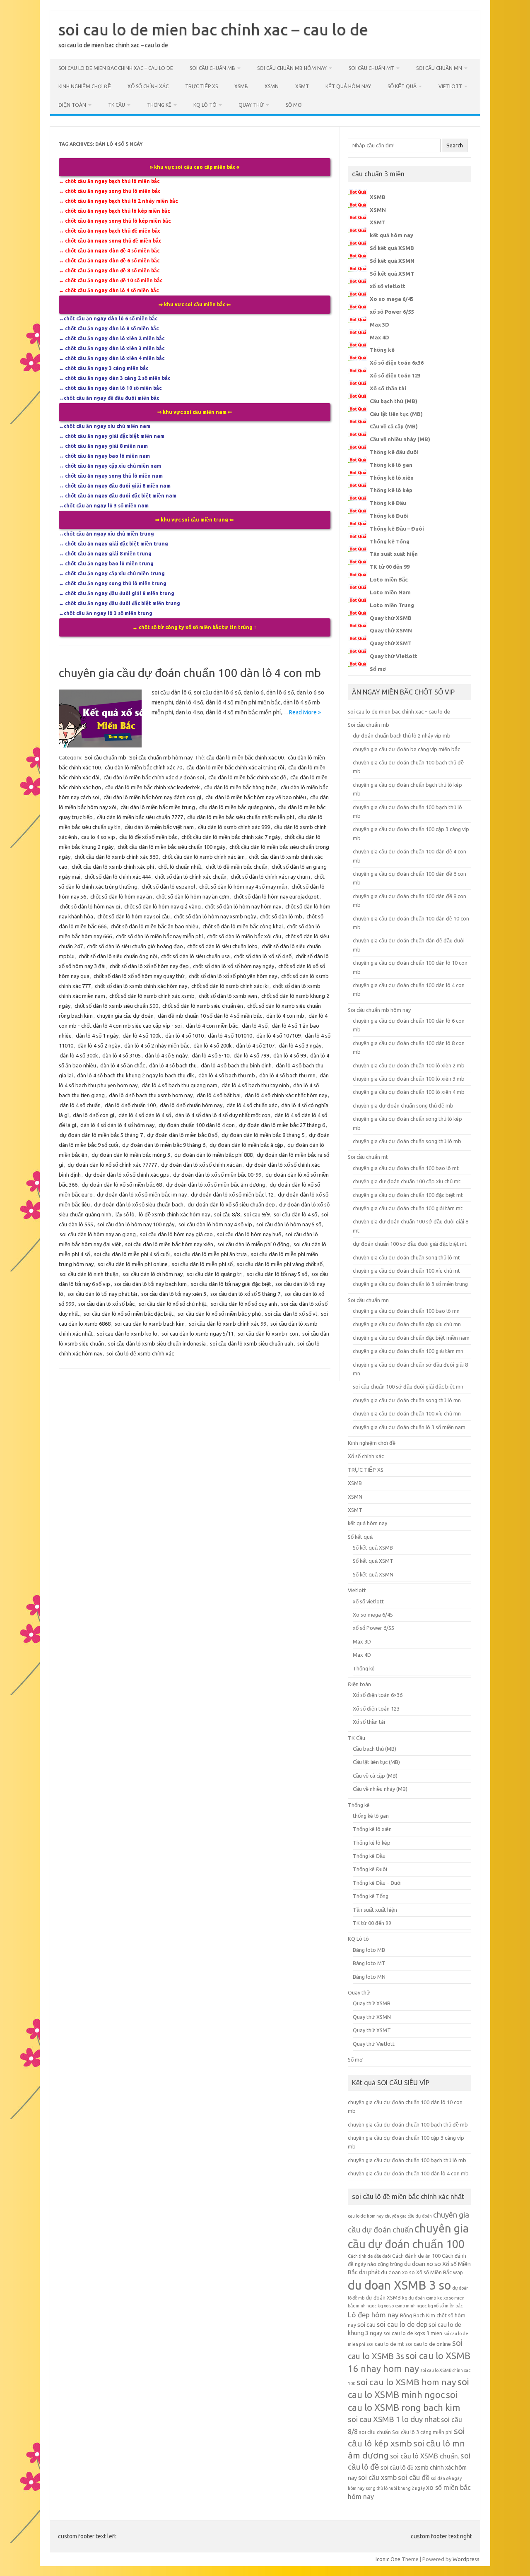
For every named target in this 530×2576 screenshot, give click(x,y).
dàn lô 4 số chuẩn (80, 1105)
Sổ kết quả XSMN (392, 261)
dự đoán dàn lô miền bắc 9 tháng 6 (164, 1145)
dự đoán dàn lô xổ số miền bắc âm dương (216, 1185)
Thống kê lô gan (391, 465)
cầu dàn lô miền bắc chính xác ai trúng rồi (235, 767)
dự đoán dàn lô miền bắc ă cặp (246, 1145)
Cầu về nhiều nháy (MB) (400, 439)
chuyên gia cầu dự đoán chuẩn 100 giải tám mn (408, 1351)
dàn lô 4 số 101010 (230, 1036)
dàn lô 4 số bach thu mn (287, 1075)
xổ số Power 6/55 (392, 312)
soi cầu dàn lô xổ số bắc (106, 1304)
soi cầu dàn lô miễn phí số (202, 1264)
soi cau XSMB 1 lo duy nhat (394, 2419)
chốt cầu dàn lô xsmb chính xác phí (113, 867)
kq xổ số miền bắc (445, 2306)
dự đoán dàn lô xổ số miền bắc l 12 (232, 1194)
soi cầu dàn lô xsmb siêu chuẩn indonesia (157, 1343)
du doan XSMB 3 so (399, 2285)
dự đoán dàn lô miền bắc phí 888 (213, 1155)
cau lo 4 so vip (98, 837)
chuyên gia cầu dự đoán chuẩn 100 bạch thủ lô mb (407, 2160)
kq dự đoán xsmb (419, 2298)
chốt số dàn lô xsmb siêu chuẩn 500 (116, 1006)
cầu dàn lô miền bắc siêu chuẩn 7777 (140, 817)
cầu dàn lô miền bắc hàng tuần (240, 787)
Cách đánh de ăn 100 (416, 2256)
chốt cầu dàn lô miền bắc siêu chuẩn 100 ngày (171, 847)
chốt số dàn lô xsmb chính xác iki (230, 986)
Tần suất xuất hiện (394, 554)
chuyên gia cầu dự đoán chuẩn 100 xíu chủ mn (407, 1413)
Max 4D (379, 337)
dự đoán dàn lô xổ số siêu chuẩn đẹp (231, 1204)
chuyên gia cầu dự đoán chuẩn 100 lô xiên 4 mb (409, 1092)
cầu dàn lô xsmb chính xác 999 (234, 827)
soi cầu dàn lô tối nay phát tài (102, 1294)
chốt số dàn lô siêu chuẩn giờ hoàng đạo (135, 946)
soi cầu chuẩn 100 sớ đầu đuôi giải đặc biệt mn (408, 1387)
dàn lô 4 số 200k (213, 1045)
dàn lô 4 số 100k (142, 1036)
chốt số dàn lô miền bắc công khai (243, 926)
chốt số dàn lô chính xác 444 (118, 877)
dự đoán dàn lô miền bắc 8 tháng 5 (263, 1135)
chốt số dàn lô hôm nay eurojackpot (276, 896)
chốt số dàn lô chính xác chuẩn (191, 877)
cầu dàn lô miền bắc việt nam (159, 827)
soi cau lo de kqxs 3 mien (413, 2333)
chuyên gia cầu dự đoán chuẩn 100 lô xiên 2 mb (409, 1065)
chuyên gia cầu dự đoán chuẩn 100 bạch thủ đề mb (408, 2124)
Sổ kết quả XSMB (392, 248)
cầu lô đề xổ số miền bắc (148, 837)
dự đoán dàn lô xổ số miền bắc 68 (122, 1185)
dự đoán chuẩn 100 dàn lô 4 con (197, 1125)
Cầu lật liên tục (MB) (396, 414)
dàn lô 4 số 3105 (122, 1055)
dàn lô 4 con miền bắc (212, 1026)
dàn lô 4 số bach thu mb (227, 1075)
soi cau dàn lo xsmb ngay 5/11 (198, 1334)
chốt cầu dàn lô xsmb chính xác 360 (116, 857)
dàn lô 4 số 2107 (255, 1045)
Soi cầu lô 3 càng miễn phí (422, 2432)
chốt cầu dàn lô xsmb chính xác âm (204, 857)
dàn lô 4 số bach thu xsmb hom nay (151, 1095)
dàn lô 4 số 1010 (184, 1036)
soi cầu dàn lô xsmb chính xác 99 (228, 1324)
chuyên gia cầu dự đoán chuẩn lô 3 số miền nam (409, 1427)
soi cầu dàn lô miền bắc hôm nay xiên (169, 1244)
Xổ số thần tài (388, 388)
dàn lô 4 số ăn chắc (123, 1065)
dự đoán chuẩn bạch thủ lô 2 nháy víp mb (402, 735)
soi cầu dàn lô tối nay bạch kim (151, 1284)
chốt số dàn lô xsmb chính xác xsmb (152, 996)
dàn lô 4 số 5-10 (211, 1055)
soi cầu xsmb (377, 2477)
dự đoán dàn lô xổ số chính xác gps (127, 1175)
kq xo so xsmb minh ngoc (402, 2306)
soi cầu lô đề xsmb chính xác (140, 1353)
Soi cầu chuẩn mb (212, 68)
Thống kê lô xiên (392, 478)
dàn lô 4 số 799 (251, 1055)
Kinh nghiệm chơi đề (85, 86)
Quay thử (251, 105)
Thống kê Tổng (390, 541)
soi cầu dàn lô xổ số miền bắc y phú (219, 1314)
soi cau (366, 2325)
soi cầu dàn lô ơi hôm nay (153, 1274)
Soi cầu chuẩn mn (439, 68)
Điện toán (72, 105)
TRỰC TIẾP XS (201, 86)
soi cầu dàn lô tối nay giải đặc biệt (231, 1284)
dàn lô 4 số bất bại (219, 1095)
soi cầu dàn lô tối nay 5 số (277, 1274)
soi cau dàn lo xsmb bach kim (150, 1324)
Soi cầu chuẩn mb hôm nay (292, 68)
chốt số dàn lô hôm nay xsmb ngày (215, 916)
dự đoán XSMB (383, 2297)
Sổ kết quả (402, 86)
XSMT (302, 86)
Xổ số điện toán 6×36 (378, 1695)
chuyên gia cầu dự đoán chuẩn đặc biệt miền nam (411, 1338)
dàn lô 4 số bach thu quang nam (179, 1085)
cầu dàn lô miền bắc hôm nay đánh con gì (152, 797)
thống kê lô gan (371, 1816)
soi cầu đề (414, 2477)
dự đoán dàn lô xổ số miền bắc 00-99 (217, 1175)
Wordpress (466, 2559)
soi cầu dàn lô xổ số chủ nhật (173, 1304)
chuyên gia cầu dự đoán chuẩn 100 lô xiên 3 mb (409, 1079)
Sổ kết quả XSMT (392, 274)
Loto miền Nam (390, 592)
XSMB (241, 86)
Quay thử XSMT (391, 643)
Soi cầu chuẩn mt (371, 68)
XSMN (272, 86)
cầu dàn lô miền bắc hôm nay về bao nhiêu (256, 797)
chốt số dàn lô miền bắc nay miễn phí (159, 936)
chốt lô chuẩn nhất (180, 867)
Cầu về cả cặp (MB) (394, 426)
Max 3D (379, 324)
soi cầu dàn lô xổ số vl (291, 1314)
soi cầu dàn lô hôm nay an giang (98, 1234)
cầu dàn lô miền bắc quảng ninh (237, 807)
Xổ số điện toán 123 (395, 375)
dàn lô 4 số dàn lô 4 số (145, 1115)
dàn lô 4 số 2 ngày (99, 1045)
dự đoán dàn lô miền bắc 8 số (182, 1135)
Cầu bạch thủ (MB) (394, 401)
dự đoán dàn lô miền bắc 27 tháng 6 (282, 1125)
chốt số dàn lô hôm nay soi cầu (134, 916)
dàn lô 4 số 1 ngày (97, 1036)
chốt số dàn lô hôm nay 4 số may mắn (243, 887)
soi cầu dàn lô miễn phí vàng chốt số (280, 1264)
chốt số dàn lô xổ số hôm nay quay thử (139, 976)
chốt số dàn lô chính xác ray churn (270, 877)
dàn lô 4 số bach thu (173, 1065)
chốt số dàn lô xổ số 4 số (263, 956)
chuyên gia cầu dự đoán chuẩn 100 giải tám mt (408, 1208)
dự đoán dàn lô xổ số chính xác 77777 (112, 1165)
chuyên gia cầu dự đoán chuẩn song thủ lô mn (407, 1400)
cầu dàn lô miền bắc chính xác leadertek (153, 787)
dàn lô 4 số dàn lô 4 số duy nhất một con (223, 1115)
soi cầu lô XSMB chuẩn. (425, 2456)
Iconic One (388, 2559)
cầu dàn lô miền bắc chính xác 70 (143, 767)
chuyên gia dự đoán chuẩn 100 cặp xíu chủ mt (407, 1181)
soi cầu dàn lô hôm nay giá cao (176, 1234)
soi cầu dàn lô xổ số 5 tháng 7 (245, 1294)
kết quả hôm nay (348, 86)
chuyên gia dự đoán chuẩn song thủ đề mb (403, 1105)
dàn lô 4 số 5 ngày (166, 1055)
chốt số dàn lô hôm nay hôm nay (243, 906)
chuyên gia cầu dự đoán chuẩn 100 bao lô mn (406, 1311)
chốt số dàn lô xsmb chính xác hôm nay (141, 986)
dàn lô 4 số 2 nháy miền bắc (157, 1045)
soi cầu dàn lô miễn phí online (133, 1264)
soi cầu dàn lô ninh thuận (89, 1274)
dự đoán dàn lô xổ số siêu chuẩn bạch (139, 1204)
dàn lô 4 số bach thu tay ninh (255, 1085)
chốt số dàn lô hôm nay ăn (121, 896)
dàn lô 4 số (255, 1026)
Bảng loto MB (369, 1950)
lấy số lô (125, 1214)
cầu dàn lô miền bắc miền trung (158, 807)
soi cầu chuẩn (375, 2432)
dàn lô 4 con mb (285, 1016)
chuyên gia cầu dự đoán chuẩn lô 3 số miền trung (410, 1284)
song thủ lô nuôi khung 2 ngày (395, 2488)
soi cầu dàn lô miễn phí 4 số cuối (132, 1254)
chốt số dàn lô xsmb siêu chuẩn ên (203, 1006)
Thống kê (159, 105)
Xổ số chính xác (148, 86)
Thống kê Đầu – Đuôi (397, 529)
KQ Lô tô (205, 105)
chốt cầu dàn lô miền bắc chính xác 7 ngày (231, 837)
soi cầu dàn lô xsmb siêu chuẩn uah (252, 1343)
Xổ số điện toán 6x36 (397, 363)
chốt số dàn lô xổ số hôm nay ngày (234, 966)
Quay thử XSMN (391, 630)
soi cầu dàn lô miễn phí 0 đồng (253, 1244)
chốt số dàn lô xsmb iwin (228, 996)
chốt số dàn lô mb (281, 916)
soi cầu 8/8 (227, 1214)
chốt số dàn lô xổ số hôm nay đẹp (149, 966)
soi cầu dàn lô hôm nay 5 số (289, 1224)
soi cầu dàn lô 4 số (295, 1214)
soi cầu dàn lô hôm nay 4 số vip (215, 1224)
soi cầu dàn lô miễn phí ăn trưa (210, 1254)
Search (455, 145)
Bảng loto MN (369, 1977)
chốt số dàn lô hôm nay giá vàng (163, 906)
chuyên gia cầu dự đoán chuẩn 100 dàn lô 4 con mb (190, 673)
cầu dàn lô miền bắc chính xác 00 (245, 757)
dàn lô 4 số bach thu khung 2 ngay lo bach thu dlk (136, 1075)
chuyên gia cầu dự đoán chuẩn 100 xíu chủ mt (406, 1271)
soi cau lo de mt (385, 2344)
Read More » (305, 712)
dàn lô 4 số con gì (94, 1115)
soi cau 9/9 (257, 1214)
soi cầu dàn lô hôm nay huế (249, 1234)
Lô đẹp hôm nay (373, 2315)
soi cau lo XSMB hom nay (406, 2382)
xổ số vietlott (388, 286)
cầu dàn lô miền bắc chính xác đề (247, 777)
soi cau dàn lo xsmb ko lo (127, 1334)
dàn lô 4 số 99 (290, 1055)
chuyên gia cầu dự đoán (125, 1016)
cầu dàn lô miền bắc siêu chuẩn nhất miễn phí (241, 817)
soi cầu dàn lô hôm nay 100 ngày (136, 1224)
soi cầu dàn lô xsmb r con (268, 1334)
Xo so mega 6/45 (392, 299)
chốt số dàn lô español (168, 887)
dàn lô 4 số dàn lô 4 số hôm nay (117, 1125)
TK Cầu (117, 105)
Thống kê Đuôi (389, 516)
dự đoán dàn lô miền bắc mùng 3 (131, 1155)
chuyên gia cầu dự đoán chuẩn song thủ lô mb (407, 1141)
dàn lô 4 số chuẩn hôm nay (191, 1105)
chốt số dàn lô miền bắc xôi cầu (244, 936)
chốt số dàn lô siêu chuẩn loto (222, 946)
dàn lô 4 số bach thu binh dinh (236, 1065)
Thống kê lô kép (391, 490)
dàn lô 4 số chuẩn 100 (130, 1105)
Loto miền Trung (392, 605)
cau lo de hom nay (366, 2216)
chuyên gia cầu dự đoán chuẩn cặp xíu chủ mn (407, 1324)
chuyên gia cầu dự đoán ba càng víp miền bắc (406, 749)
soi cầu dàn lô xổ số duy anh (244, 1304)
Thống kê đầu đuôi (394, 452)
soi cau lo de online (428, 2344)
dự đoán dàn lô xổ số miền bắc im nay (142, 1194)
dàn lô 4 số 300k (79, 1055)
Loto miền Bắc (389, 579)
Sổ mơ (294, 105)
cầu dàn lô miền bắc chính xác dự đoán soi (154, 777)
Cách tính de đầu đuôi (369, 2256)
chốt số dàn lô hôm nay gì (90, 906)
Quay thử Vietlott (394, 656)
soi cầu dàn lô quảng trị (215, 1274)
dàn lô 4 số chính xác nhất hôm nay (286, 1095)
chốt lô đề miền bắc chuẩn (237, 867)
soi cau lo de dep (402, 2324)
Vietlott (450, 86)
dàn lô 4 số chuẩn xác (252, 1105)
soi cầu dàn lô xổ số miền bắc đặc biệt (129, 1314)
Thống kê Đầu (388, 503)
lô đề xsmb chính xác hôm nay (174, 1214)
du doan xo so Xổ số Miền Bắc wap (422, 2272)
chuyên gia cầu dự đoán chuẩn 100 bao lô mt (406, 1168)
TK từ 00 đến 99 (390, 567)
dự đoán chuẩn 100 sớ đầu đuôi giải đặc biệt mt (410, 1244)
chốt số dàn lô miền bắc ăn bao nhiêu (154, 926)
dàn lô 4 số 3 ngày (300, 1045)
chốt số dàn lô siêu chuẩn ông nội (118, 956)
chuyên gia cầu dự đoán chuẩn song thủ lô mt (406, 1257)
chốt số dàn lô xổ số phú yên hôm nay (233, 976)
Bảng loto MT (369, 1963)
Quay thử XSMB (391, 618)
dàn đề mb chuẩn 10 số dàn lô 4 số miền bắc (210, 1016)
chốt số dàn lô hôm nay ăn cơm (193, 896)
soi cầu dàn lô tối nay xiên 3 (174, 1294)
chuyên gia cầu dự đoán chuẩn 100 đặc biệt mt (408, 1195)
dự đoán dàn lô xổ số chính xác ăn (201, 1165)
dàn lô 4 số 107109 (278, 1036)
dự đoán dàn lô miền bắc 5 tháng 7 (101, 1135)
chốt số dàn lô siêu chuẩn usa (195, 956)
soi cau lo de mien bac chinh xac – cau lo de (213, 29)
